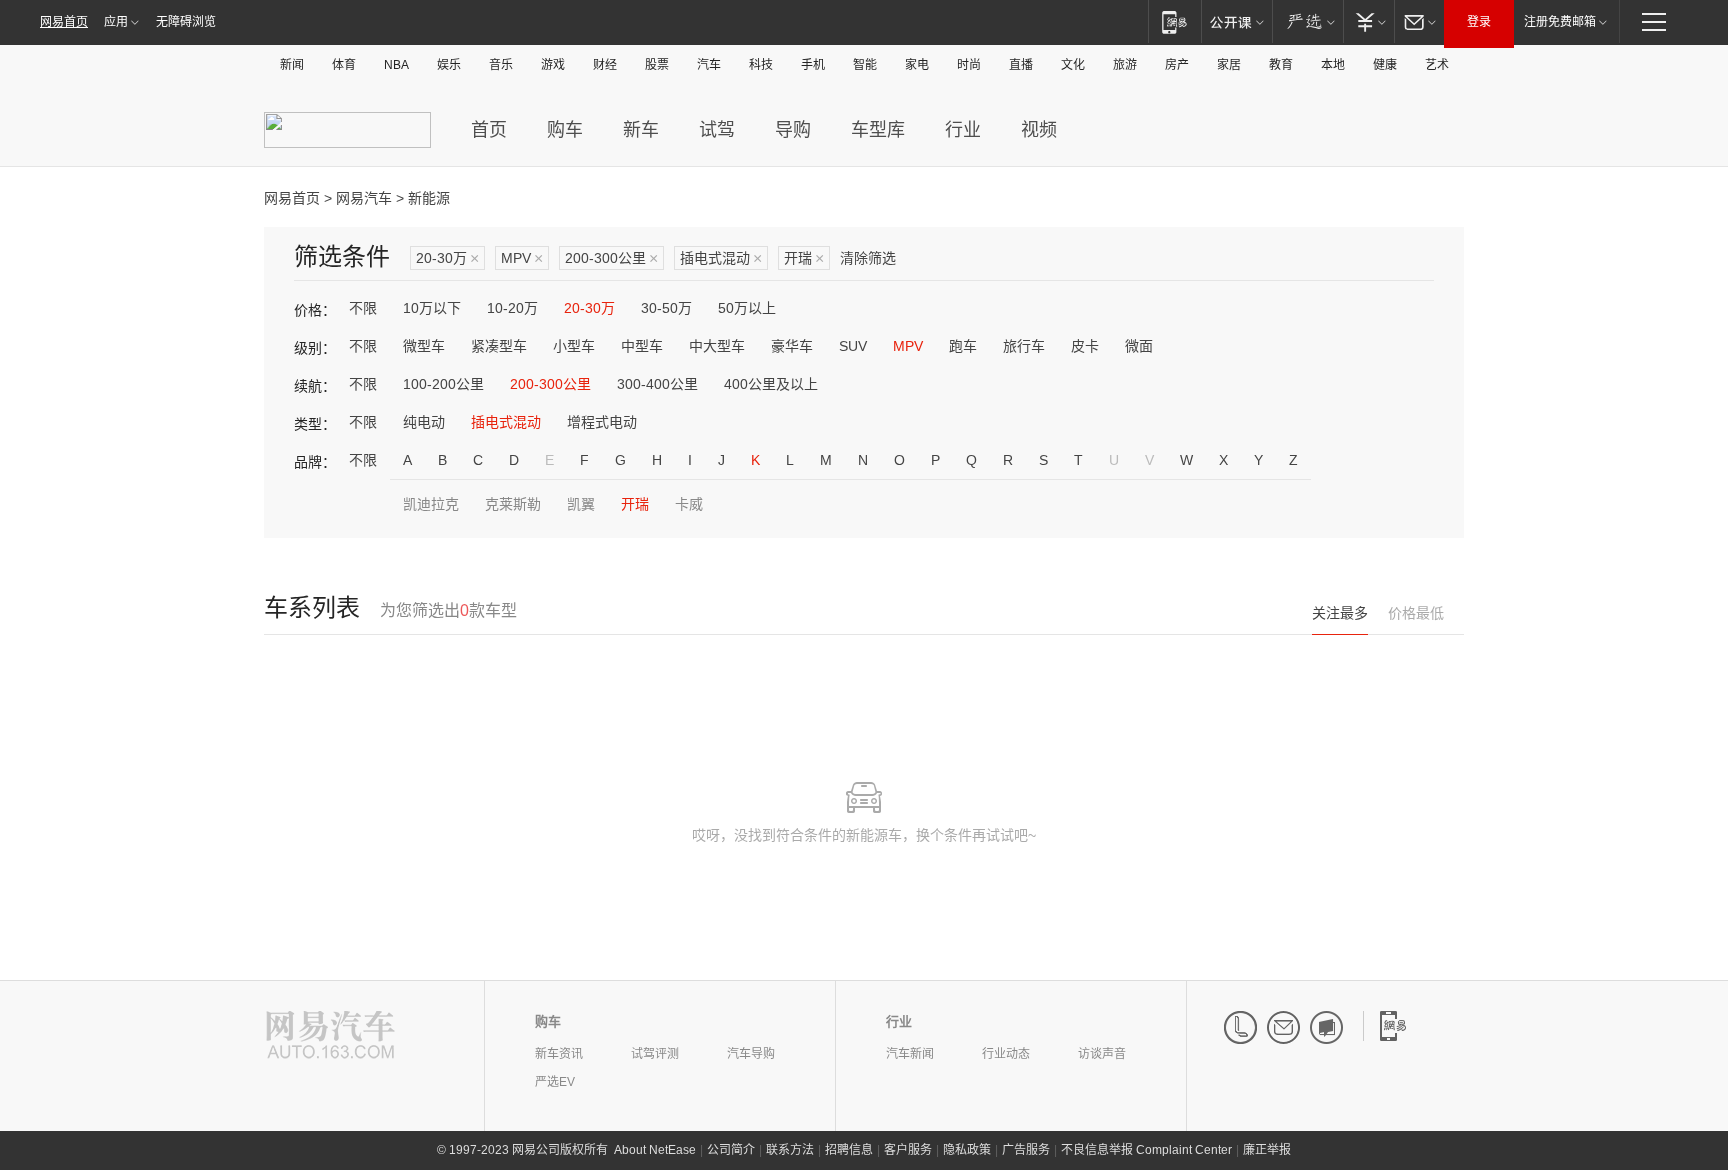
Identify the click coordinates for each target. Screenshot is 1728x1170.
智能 (865, 65)
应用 (116, 22)
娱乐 (449, 65)
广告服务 (1026, 1150)
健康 (1385, 65)
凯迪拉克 (431, 504)
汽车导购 (751, 1054)
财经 (605, 65)
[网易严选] (1307, 21)
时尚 (969, 65)
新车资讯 (559, 1054)
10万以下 (432, 308)
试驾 (717, 130)
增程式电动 (602, 422)
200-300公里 (611, 258)
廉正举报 (1267, 1150)
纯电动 (424, 422)
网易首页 (64, 22)
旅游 (1125, 65)
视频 (1039, 130)
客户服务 (908, 1150)
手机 (813, 65)
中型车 (642, 346)
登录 (1479, 22)
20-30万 (447, 258)
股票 (657, 65)
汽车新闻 (910, 1054)
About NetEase (655, 1150)
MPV (522, 258)
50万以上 (747, 308)
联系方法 (790, 1150)
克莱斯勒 (513, 504)
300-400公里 (657, 384)
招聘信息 (849, 1150)
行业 (963, 130)
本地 (1333, 65)
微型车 (424, 346)
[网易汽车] (330, 1036)
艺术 (1437, 65)
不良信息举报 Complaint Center (1146, 1150)
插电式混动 (721, 258)
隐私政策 (967, 1150)
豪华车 (792, 346)
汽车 (709, 65)
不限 (363, 308)
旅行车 (1024, 346)
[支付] (1368, 21)
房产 (1177, 65)
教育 (1281, 65)
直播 (1021, 65)
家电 (917, 65)
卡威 (689, 504)
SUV (853, 346)
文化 (1073, 65)
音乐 (501, 65)
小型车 (574, 346)
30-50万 (666, 308)
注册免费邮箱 (1560, 22)
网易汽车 (364, 198)
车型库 (878, 130)
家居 (1229, 65)
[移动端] (1174, 21)
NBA (396, 65)
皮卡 (1085, 346)
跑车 (963, 346)
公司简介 (731, 1150)
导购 (793, 130)
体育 (344, 65)
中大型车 (717, 346)
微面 (1139, 346)
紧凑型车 (499, 346)
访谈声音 (1102, 1054)
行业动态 (1006, 1054)
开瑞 (804, 258)
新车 (641, 130)
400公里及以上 (771, 384)
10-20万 (512, 308)
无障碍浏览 (186, 22)
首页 (489, 130)
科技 (761, 65)
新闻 (292, 65)
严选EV (555, 1082)
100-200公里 (443, 384)
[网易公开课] (1236, 21)
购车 (565, 130)
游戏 (553, 65)
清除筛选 (868, 258)
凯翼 (581, 504)
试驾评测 (655, 1054)
